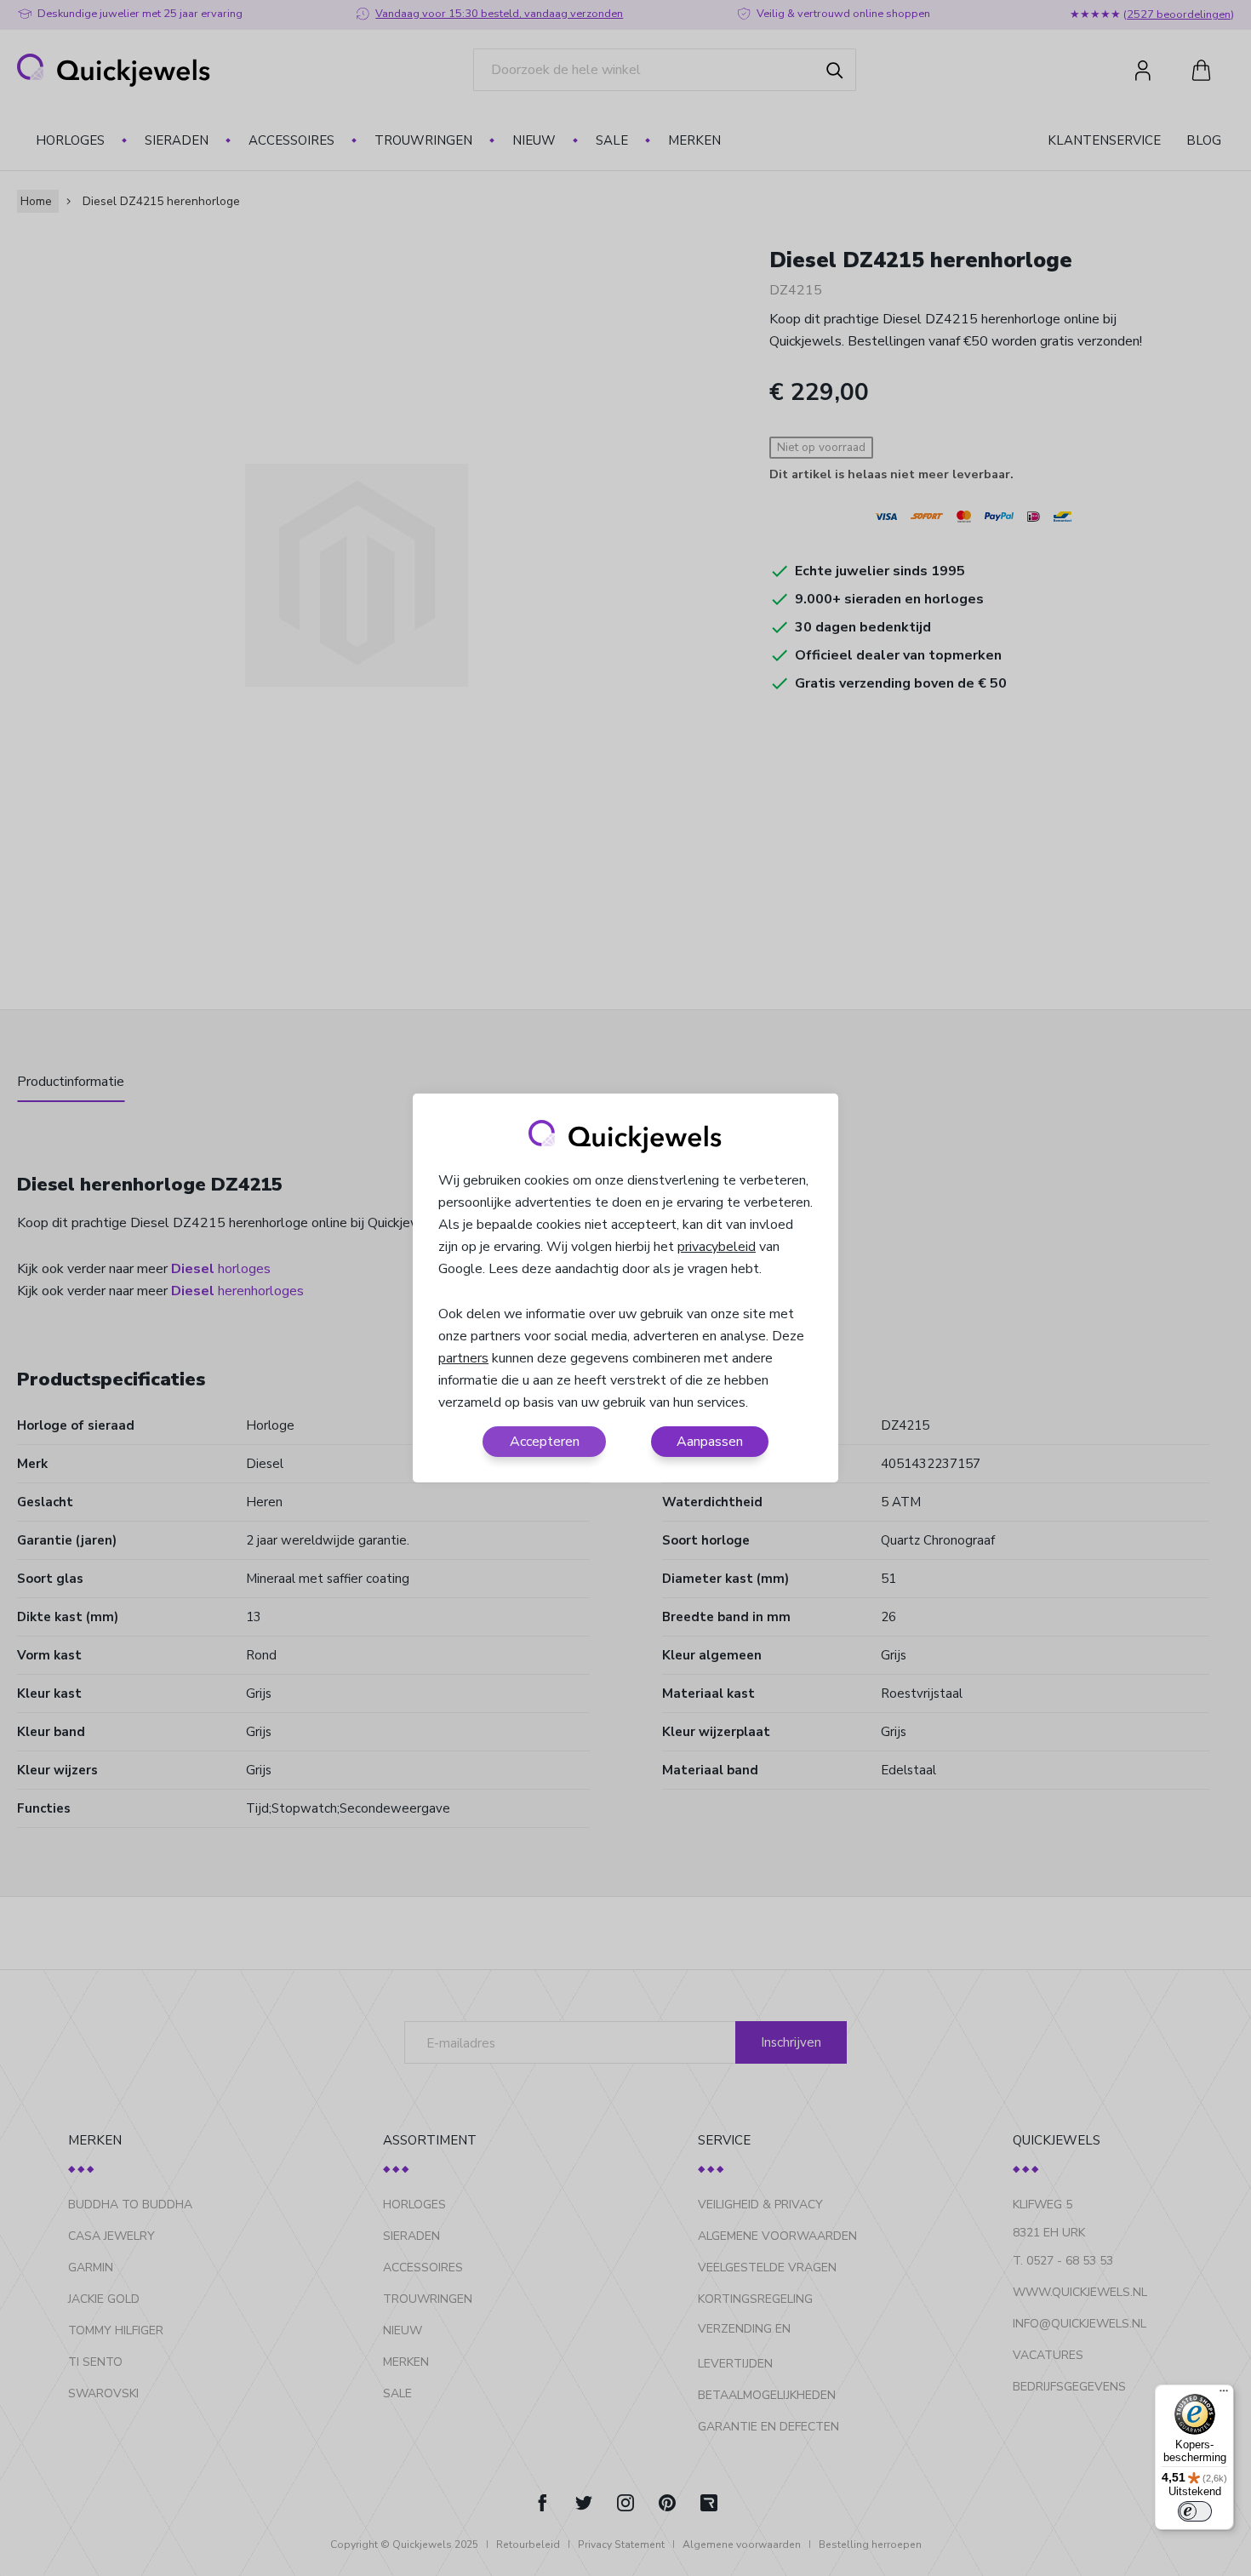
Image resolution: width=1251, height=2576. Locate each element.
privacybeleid (717, 1247)
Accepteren (545, 1442)
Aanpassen (710, 1442)
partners (463, 1358)
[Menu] (1224, 2395)
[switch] (1195, 2511)
